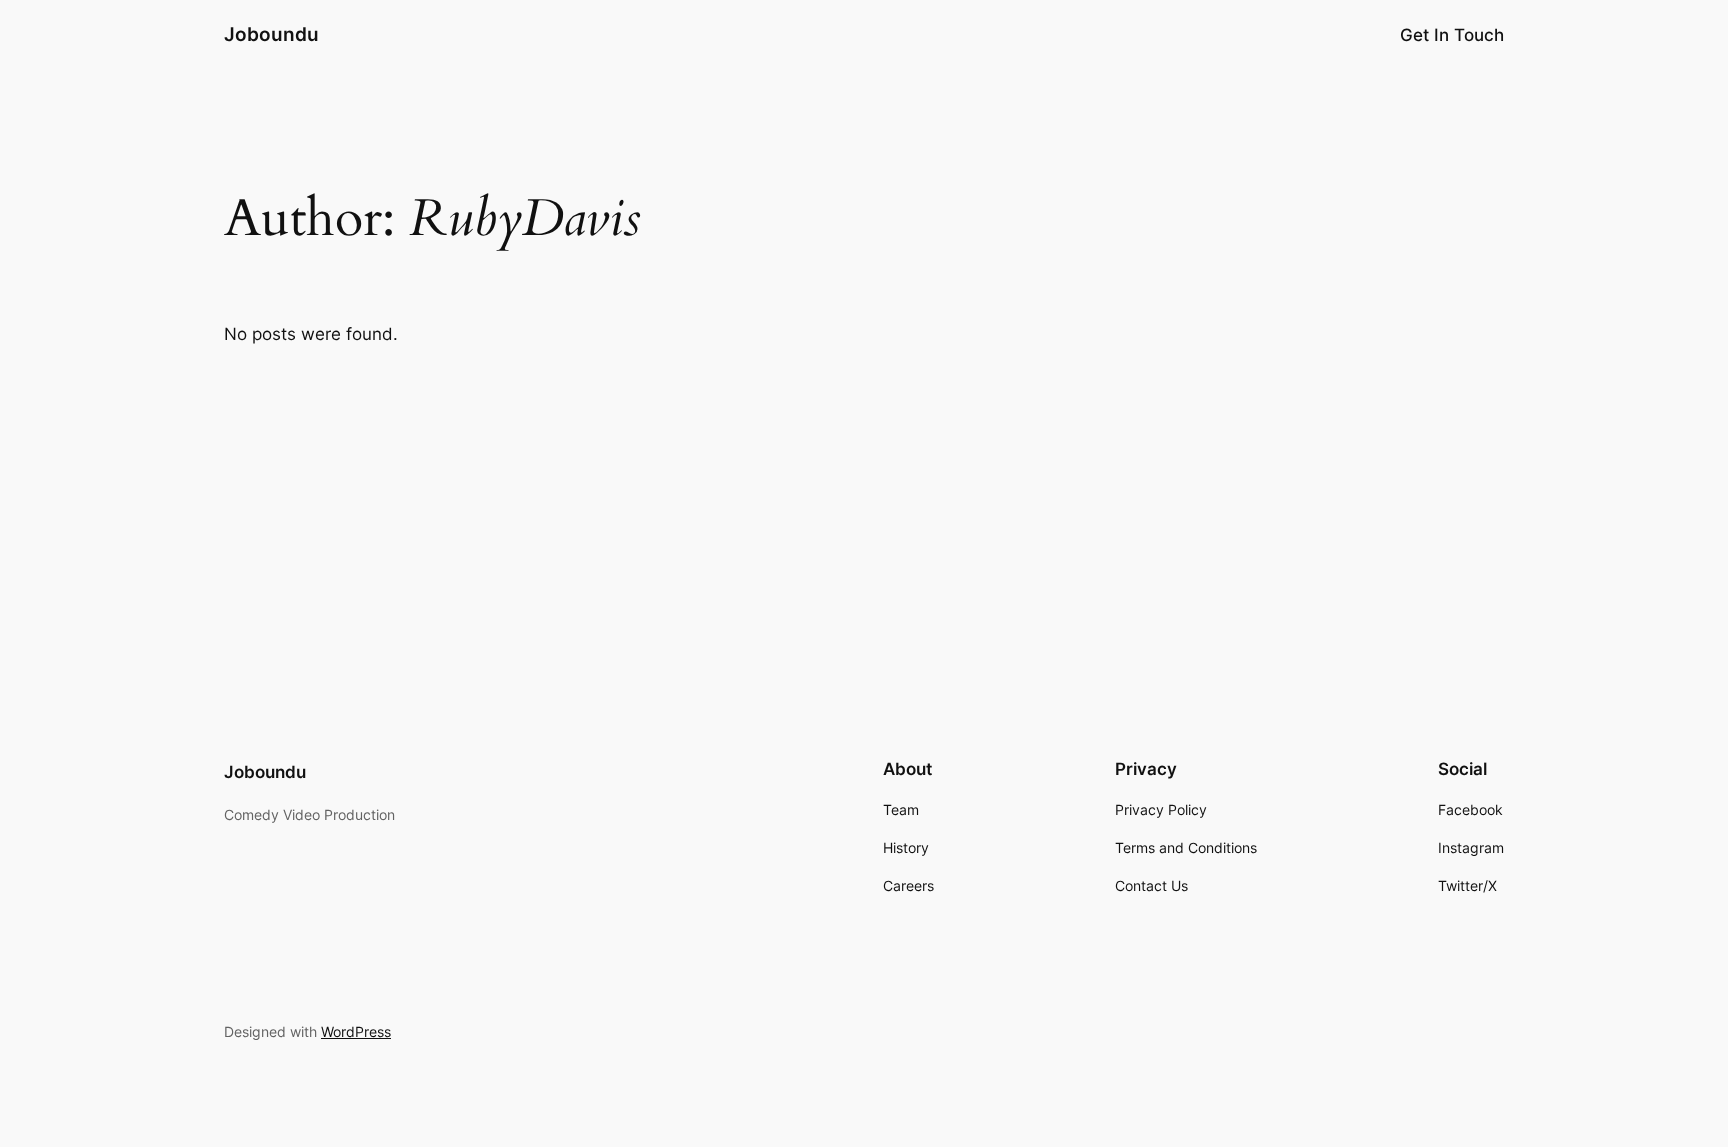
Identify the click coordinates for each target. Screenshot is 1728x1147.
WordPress (356, 1031)
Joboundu (271, 34)
